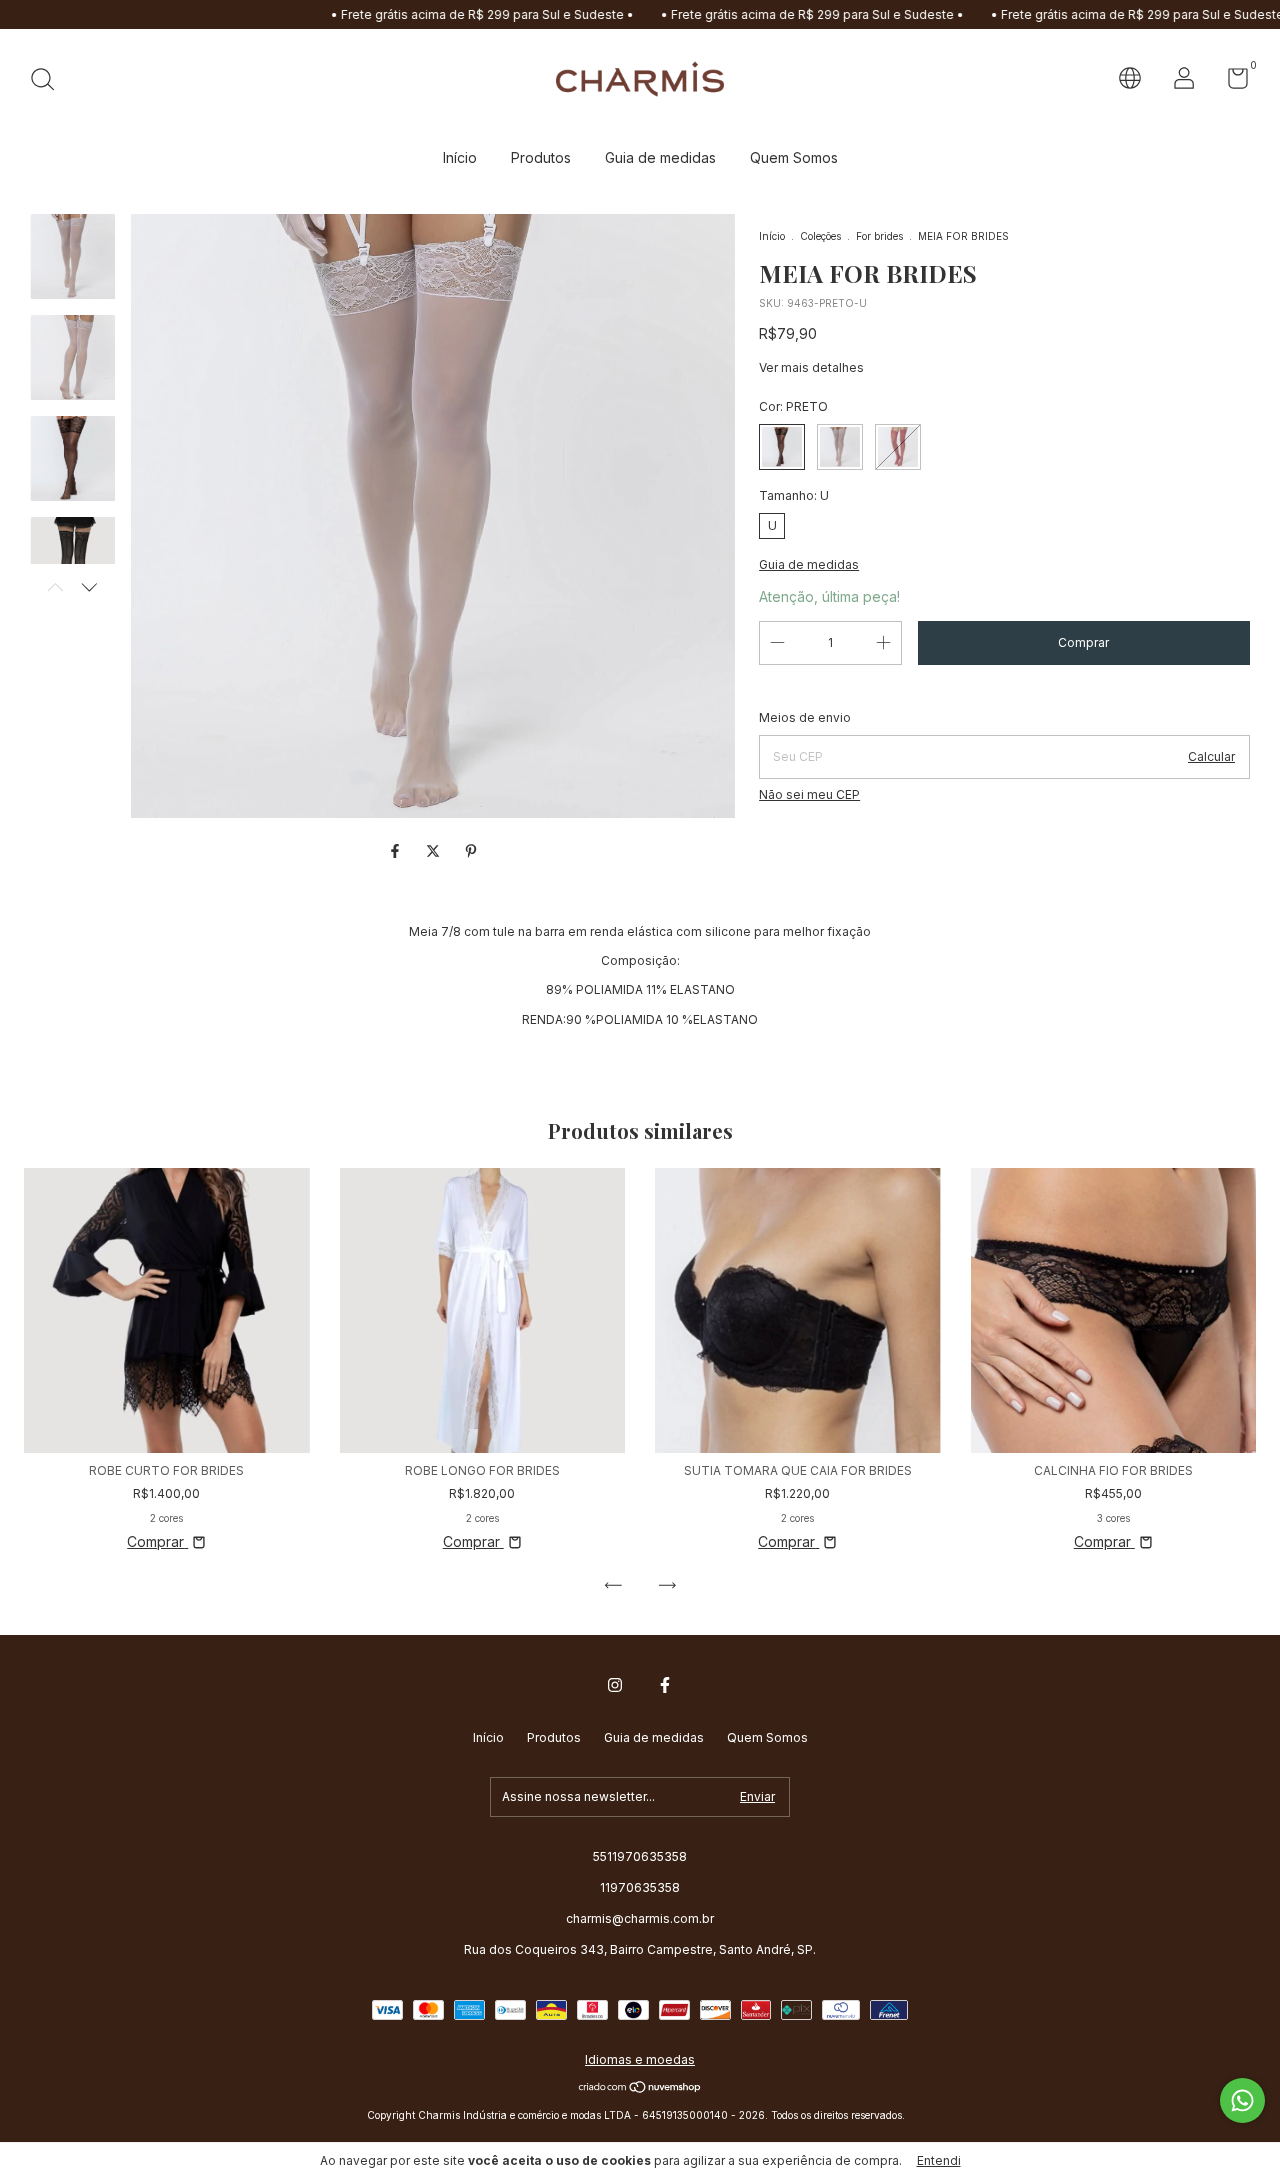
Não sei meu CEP (809, 794)
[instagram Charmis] (615, 1685)
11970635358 (640, 1887)
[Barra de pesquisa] (49, 81)
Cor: (793, 406)
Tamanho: (794, 495)
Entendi (939, 2160)
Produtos (541, 157)
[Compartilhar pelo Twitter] (435, 850)
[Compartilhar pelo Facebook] (397, 850)
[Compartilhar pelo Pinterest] (471, 850)
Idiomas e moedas (640, 2059)
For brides (879, 236)
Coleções (820, 236)
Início (460, 157)
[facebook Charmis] (665, 1685)
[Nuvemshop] (640, 2088)
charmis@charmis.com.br (640, 1918)
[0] (1230, 82)
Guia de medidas (660, 157)
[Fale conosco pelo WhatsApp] (1242, 2100)
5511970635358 (640, 1856)
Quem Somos (794, 157)
